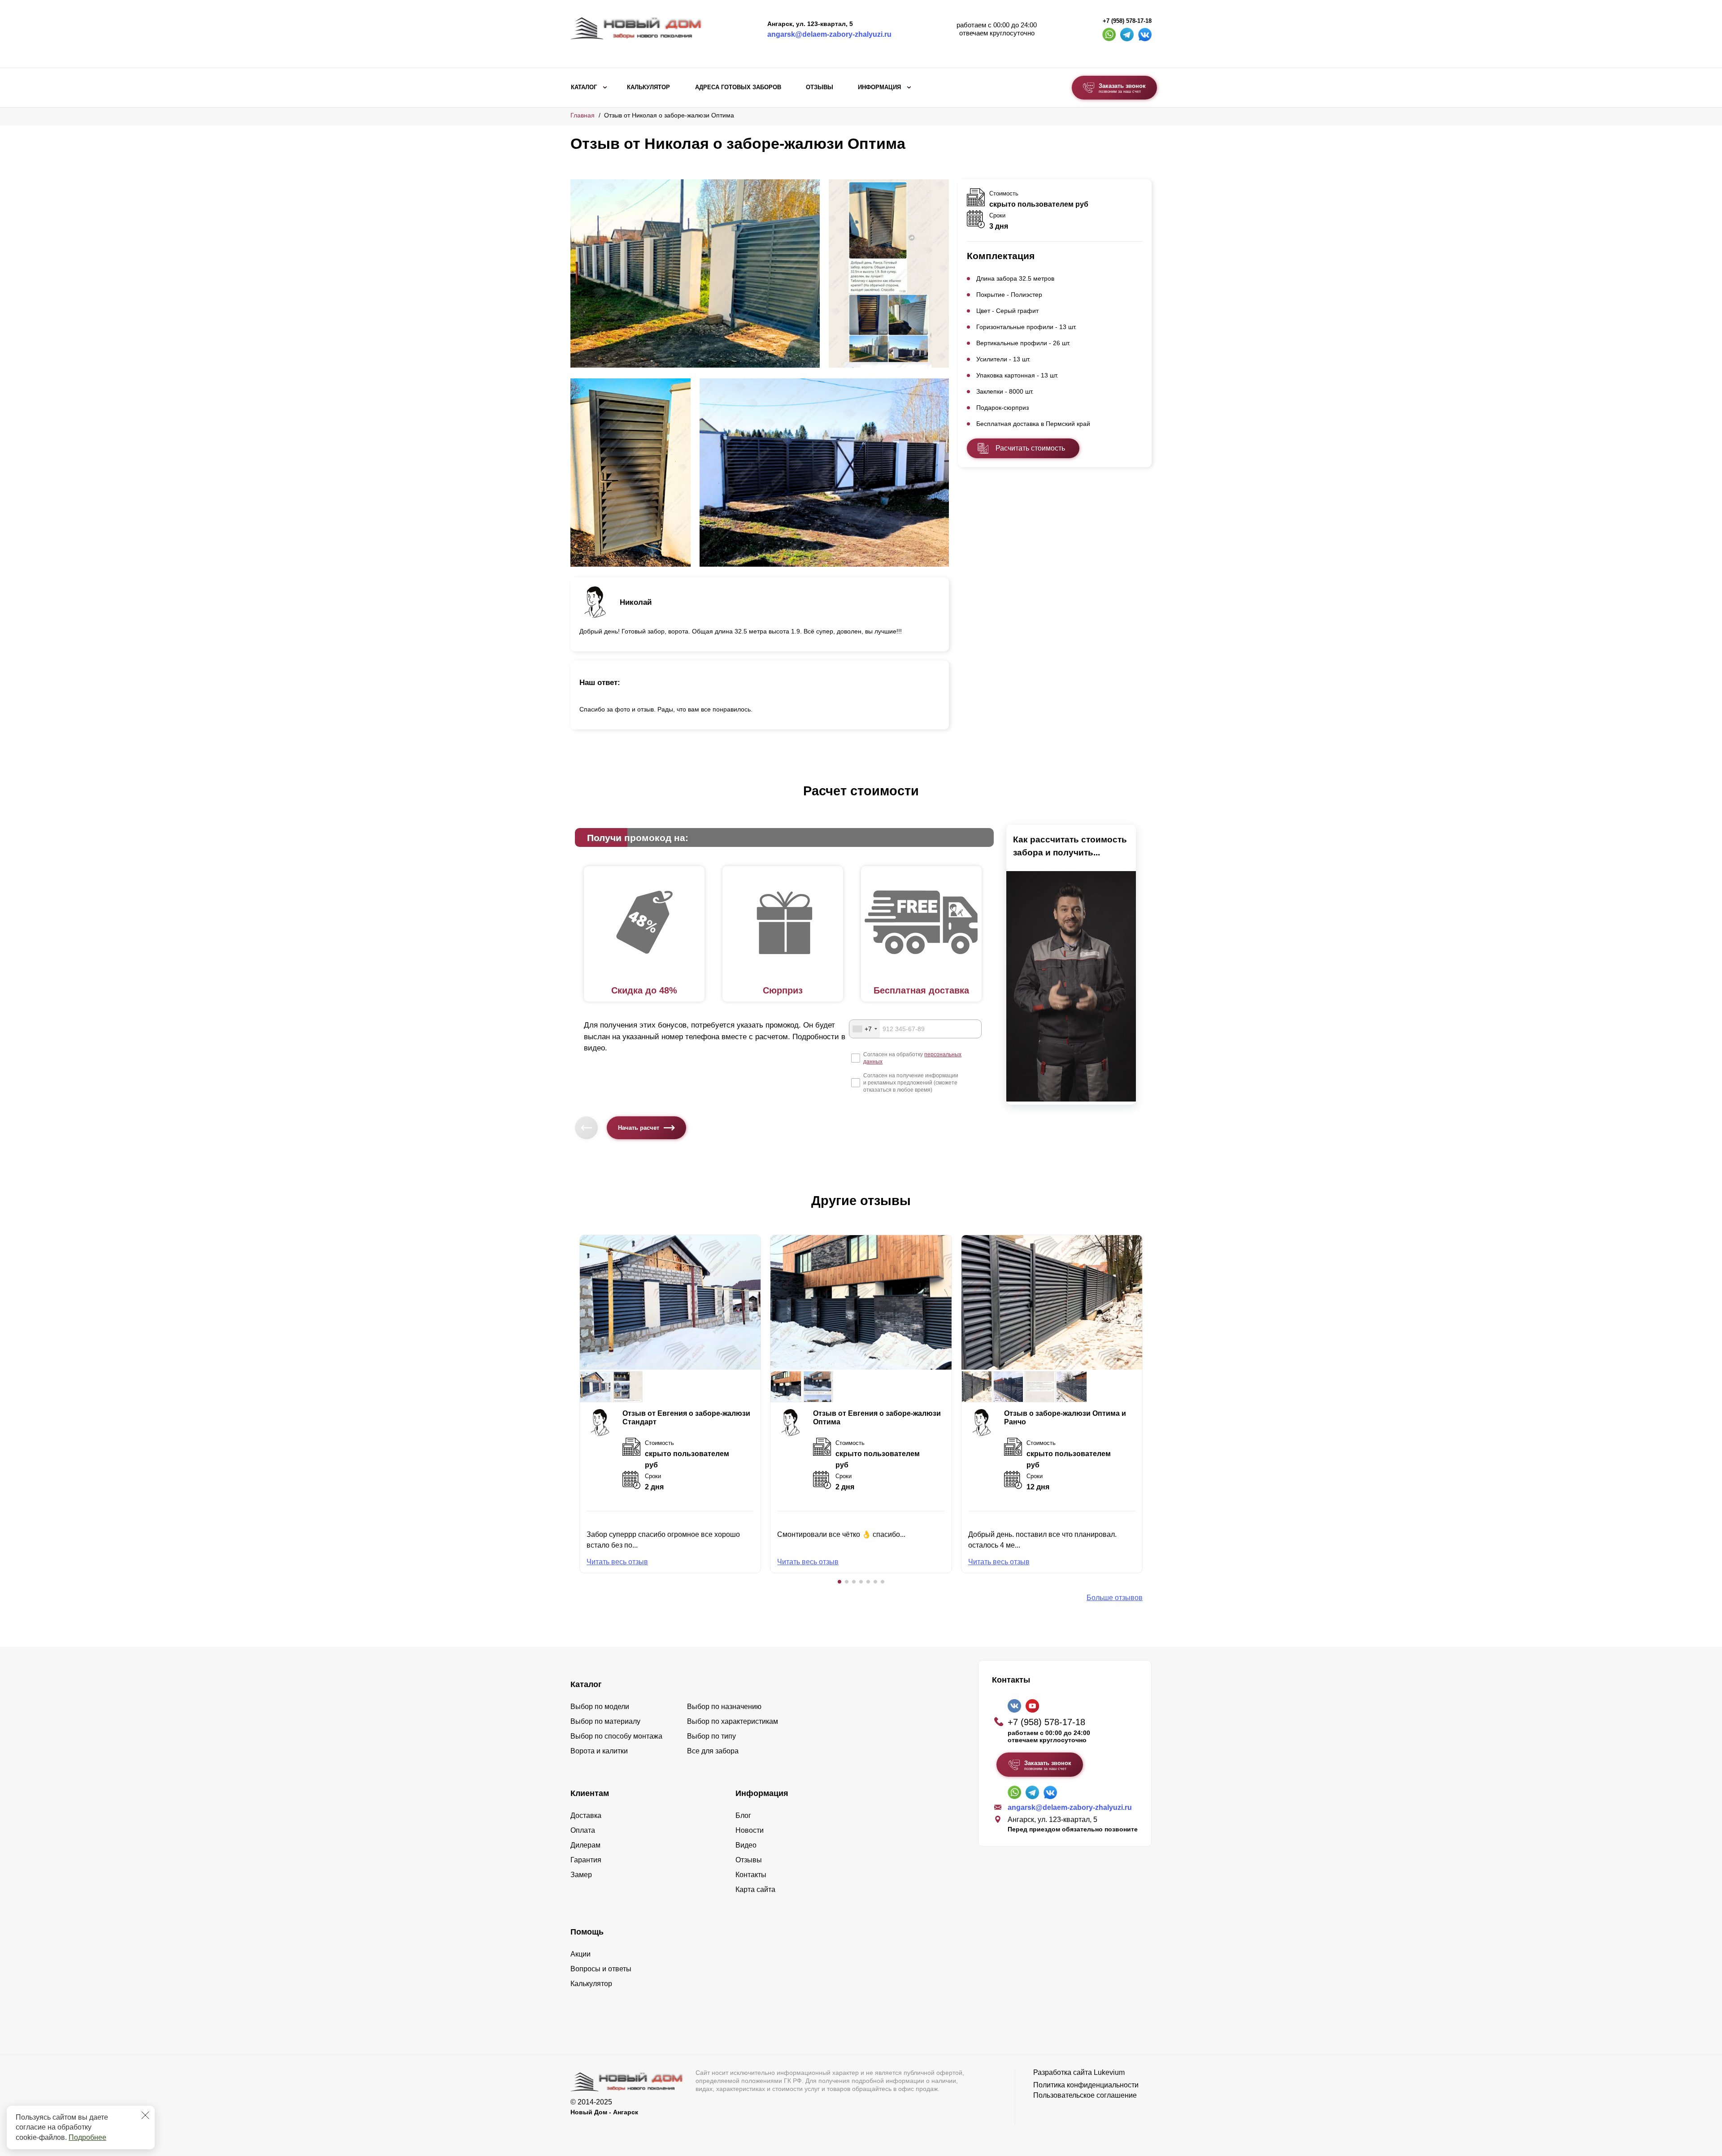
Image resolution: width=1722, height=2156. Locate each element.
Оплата (583, 1830)
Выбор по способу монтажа (616, 1736)
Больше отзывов (1115, 1598)
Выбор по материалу (605, 1721)
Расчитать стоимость (1030, 448)
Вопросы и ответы (601, 1969)
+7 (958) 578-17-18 (1127, 21)
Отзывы (820, 87)
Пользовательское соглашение (1085, 2095)
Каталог (584, 87)
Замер (581, 1875)
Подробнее (87, 2137)
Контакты (751, 1875)
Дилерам (585, 1845)
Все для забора (713, 1751)
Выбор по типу (711, 1736)
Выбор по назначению (724, 1707)
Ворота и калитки (599, 1751)
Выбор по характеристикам (733, 1721)
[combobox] (865, 1029)
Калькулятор (648, 87)
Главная (583, 115)
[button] (839, 1582)
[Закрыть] (145, 2115)
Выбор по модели (600, 1707)
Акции (581, 1954)
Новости (750, 1830)
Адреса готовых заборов (738, 87)
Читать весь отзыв (617, 1562)
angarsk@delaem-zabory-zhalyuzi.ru (829, 34)
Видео (746, 1845)
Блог (743, 1815)
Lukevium (1109, 2072)
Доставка (586, 1815)
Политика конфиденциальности (1086, 2085)
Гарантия (586, 1860)
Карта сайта (755, 1889)
